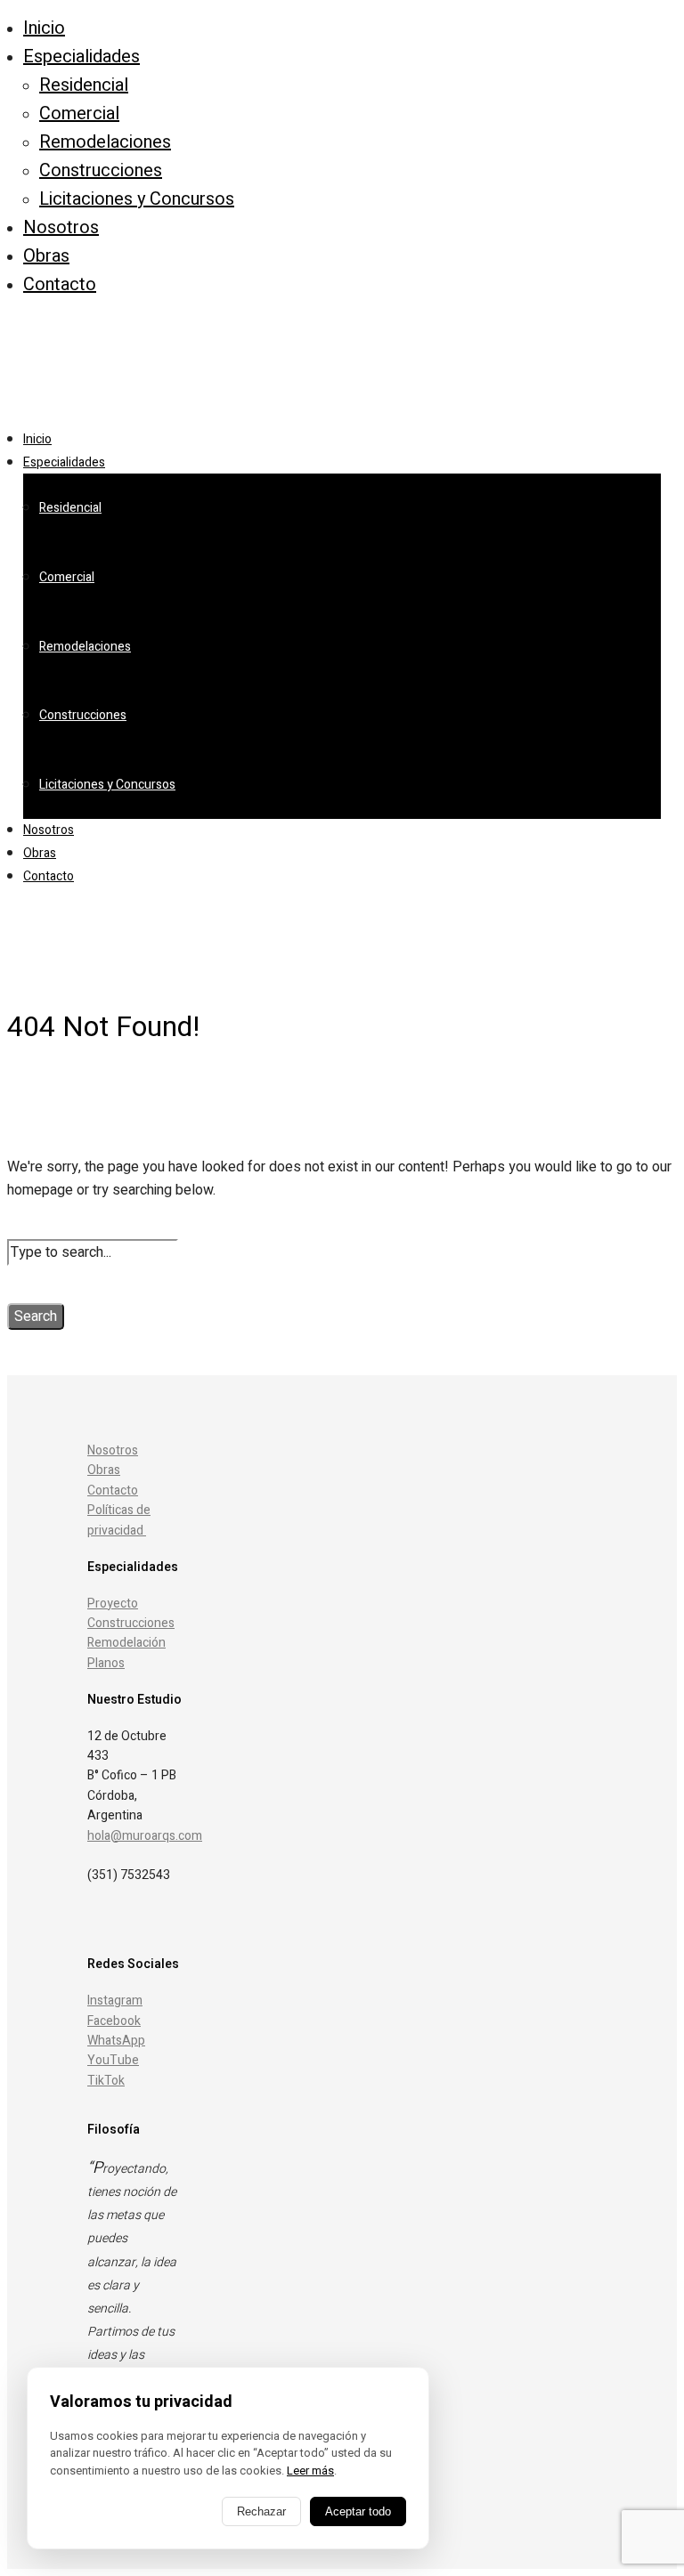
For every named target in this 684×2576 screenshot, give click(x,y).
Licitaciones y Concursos (137, 199)
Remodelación (126, 1643)
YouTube (113, 2060)
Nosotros (61, 227)
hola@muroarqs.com (145, 1836)
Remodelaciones (105, 142)
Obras (46, 256)
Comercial (79, 113)
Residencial (84, 85)
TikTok (106, 2081)
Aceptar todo (358, 2511)
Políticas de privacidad (119, 1520)
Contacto (60, 284)
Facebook (114, 2021)
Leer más (310, 2471)
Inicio (44, 28)
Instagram (115, 2001)
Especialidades (81, 57)
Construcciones (101, 170)
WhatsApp (116, 2041)
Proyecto (113, 1604)
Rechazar (261, 2511)
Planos (106, 1663)
